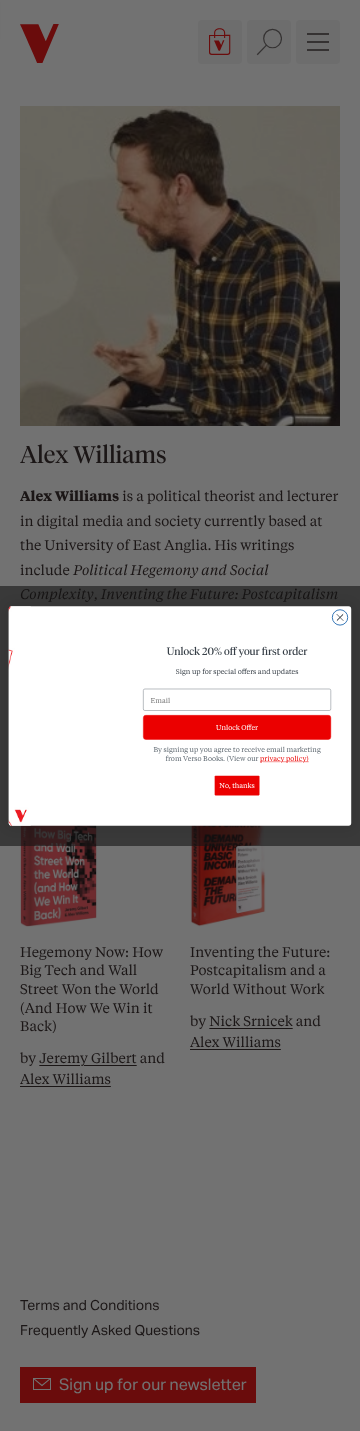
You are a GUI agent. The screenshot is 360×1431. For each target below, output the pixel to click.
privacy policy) (284, 757)
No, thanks (236, 785)
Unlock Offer (237, 726)
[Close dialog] (339, 616)
